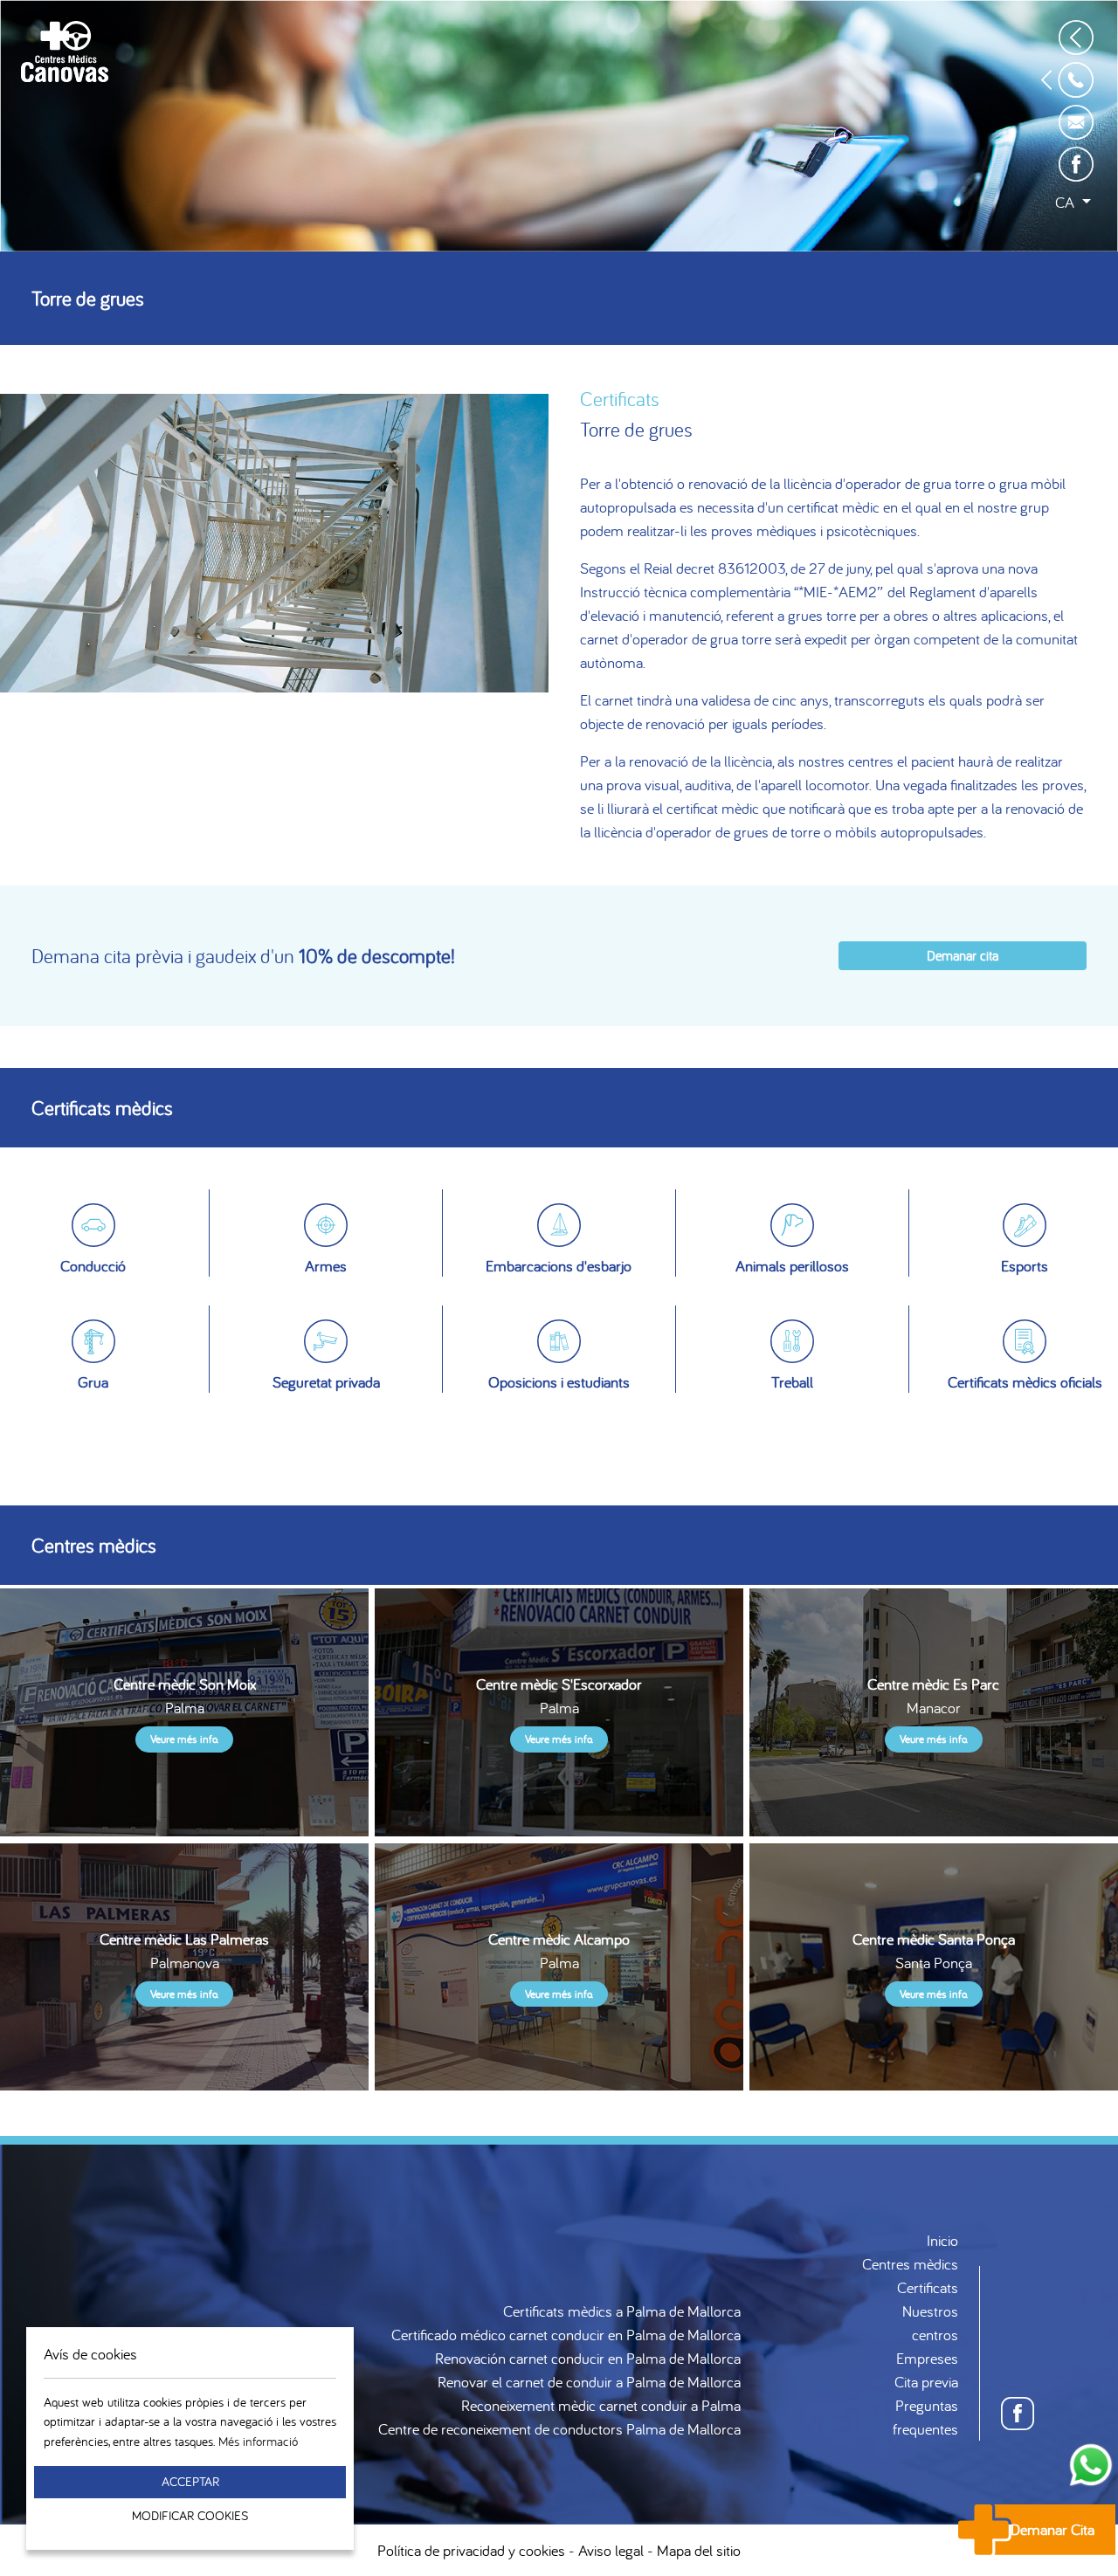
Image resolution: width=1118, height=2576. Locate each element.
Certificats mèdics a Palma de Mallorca (622, 2311)
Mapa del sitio (699, 2550)
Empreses (927, 2358)
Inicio (942, 2240)
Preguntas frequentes (925, 2417)
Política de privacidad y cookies (471, 2550)
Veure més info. (184, 1739)
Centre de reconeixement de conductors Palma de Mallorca (559, 2429)
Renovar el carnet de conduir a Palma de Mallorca (589, 2382)
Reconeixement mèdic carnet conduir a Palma (601, 2405)
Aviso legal (611, 2550)
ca (1066, 202)
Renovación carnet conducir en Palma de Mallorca (588, 2358)
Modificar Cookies (190, 2515)
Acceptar (190, 2481)
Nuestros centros (930, 2323)
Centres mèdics (910, 2264)
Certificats (928, 2287)
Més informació (258, 2441)
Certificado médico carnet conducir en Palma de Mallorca (566, 2335)
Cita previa (926, 2382)
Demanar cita (963, 955)
